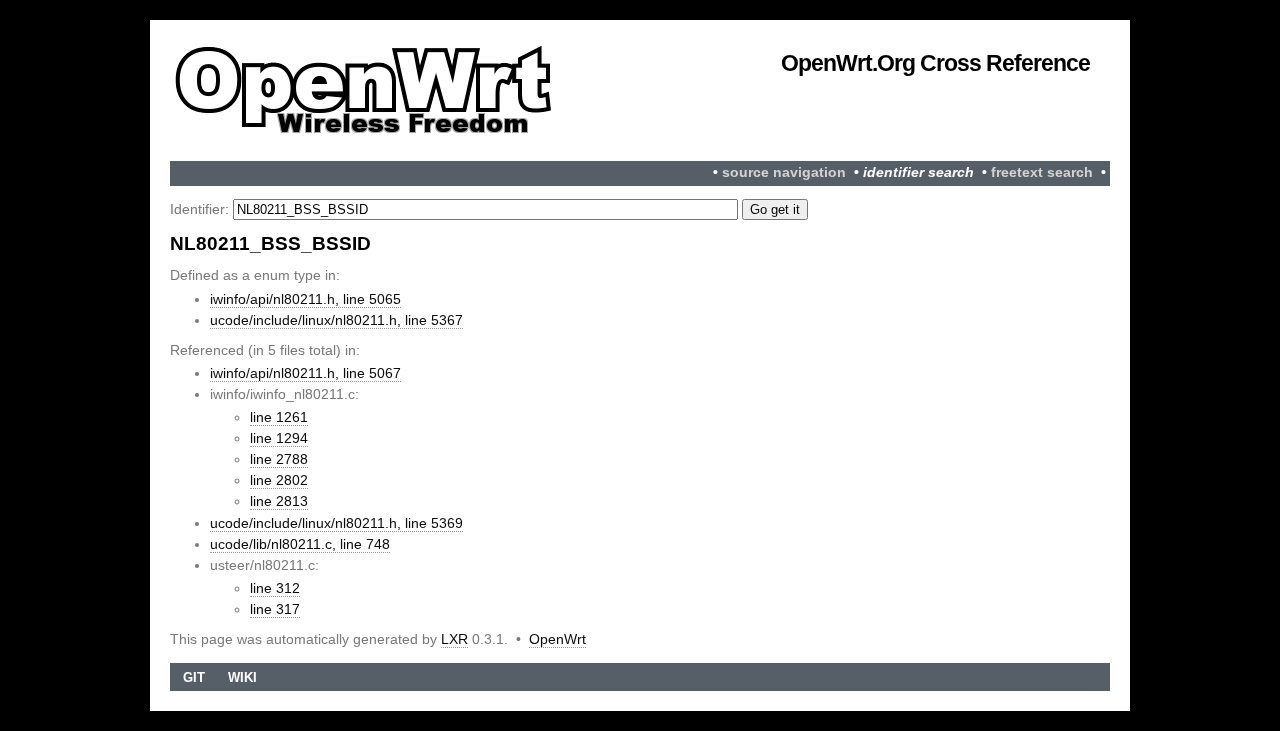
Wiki (242, 677)
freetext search (1042, 172)
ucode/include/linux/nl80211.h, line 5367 (336, 320)
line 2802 (279, 480)
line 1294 (279, 438)
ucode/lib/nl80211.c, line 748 (300, 544)
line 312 (275, 588)
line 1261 (279, 417)
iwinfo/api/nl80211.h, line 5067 (305, 373)
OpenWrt (557, 639)
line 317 (275, 609)
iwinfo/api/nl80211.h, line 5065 (305, 299)
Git (194, 677)
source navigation (784, 172)
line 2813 (279, 501)
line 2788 (279, 459)
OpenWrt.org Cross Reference (935, 63)
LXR (454, 639)
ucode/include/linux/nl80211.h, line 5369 (336, 523)
